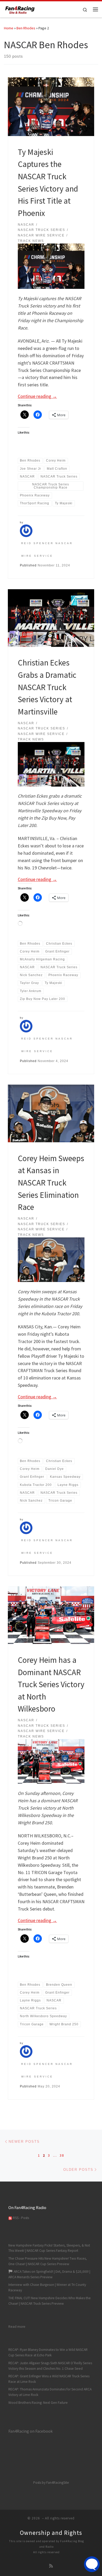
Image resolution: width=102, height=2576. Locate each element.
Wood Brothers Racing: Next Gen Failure (38, 2403)
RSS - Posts (21, 2218)
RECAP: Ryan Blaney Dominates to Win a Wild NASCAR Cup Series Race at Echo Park (48, 2352)
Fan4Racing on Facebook (30, 2431)
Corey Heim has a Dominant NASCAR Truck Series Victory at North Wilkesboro (51, 1684)
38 (62, 2155)
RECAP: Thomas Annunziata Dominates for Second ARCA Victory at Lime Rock (50, 2392)
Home (9, 28)
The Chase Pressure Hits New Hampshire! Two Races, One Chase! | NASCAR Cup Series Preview (48, 2261)
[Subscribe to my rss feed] (51, 2566)
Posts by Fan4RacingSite (51, 2483)
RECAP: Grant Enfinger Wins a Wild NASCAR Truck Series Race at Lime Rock (49, 2379)
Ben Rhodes (26, 28)
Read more (17, 2326)
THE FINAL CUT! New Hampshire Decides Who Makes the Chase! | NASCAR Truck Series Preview (50, 2301)
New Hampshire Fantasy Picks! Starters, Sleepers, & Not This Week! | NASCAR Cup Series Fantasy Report (49, 2248)
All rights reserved (46, 2552)
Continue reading (37, 396)
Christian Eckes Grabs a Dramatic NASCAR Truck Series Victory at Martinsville (47, 687)
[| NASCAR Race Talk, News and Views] (20, 9)
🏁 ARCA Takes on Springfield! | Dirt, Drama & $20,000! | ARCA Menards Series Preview (49, 2274)
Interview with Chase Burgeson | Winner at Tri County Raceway (47, 2287)
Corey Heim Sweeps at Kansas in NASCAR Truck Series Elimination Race (51, 1183)
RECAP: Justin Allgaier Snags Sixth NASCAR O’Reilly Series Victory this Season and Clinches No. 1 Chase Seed (50, 2366)
